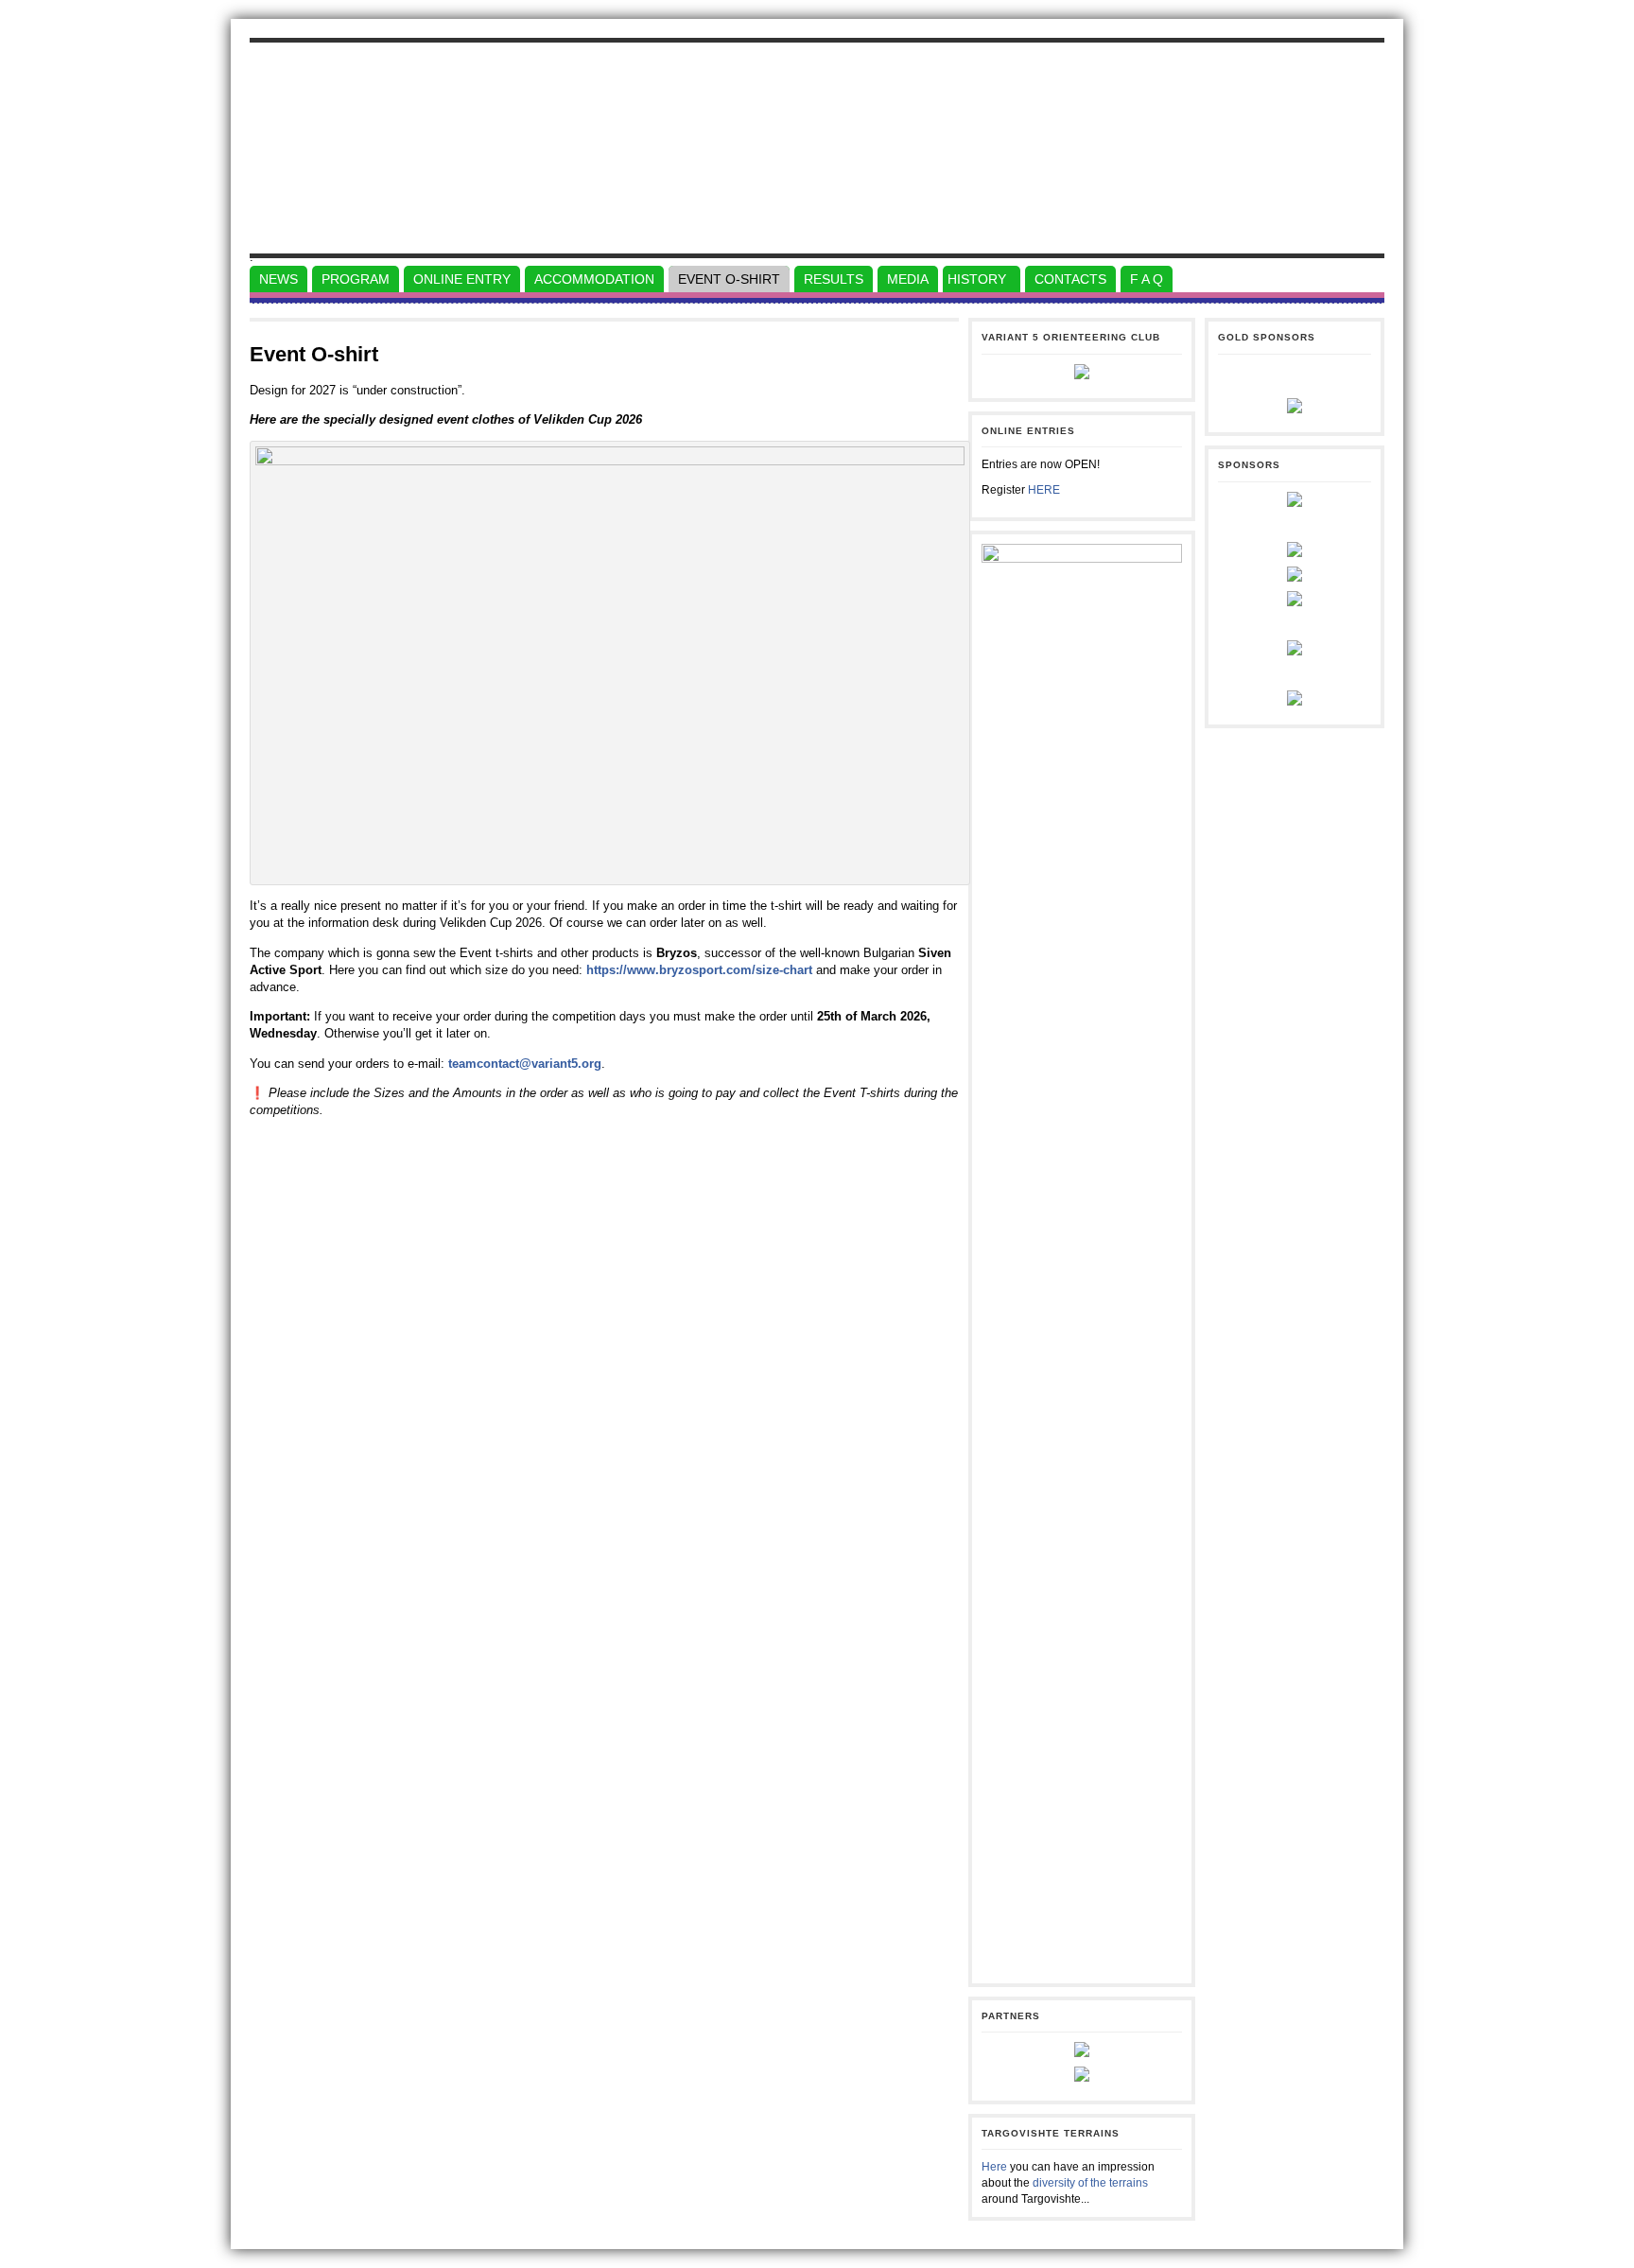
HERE (1044, 490)
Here (994, 2167)
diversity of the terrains (1090, 2183)
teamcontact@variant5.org (525, 1064)
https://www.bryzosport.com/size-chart (699, 970)
